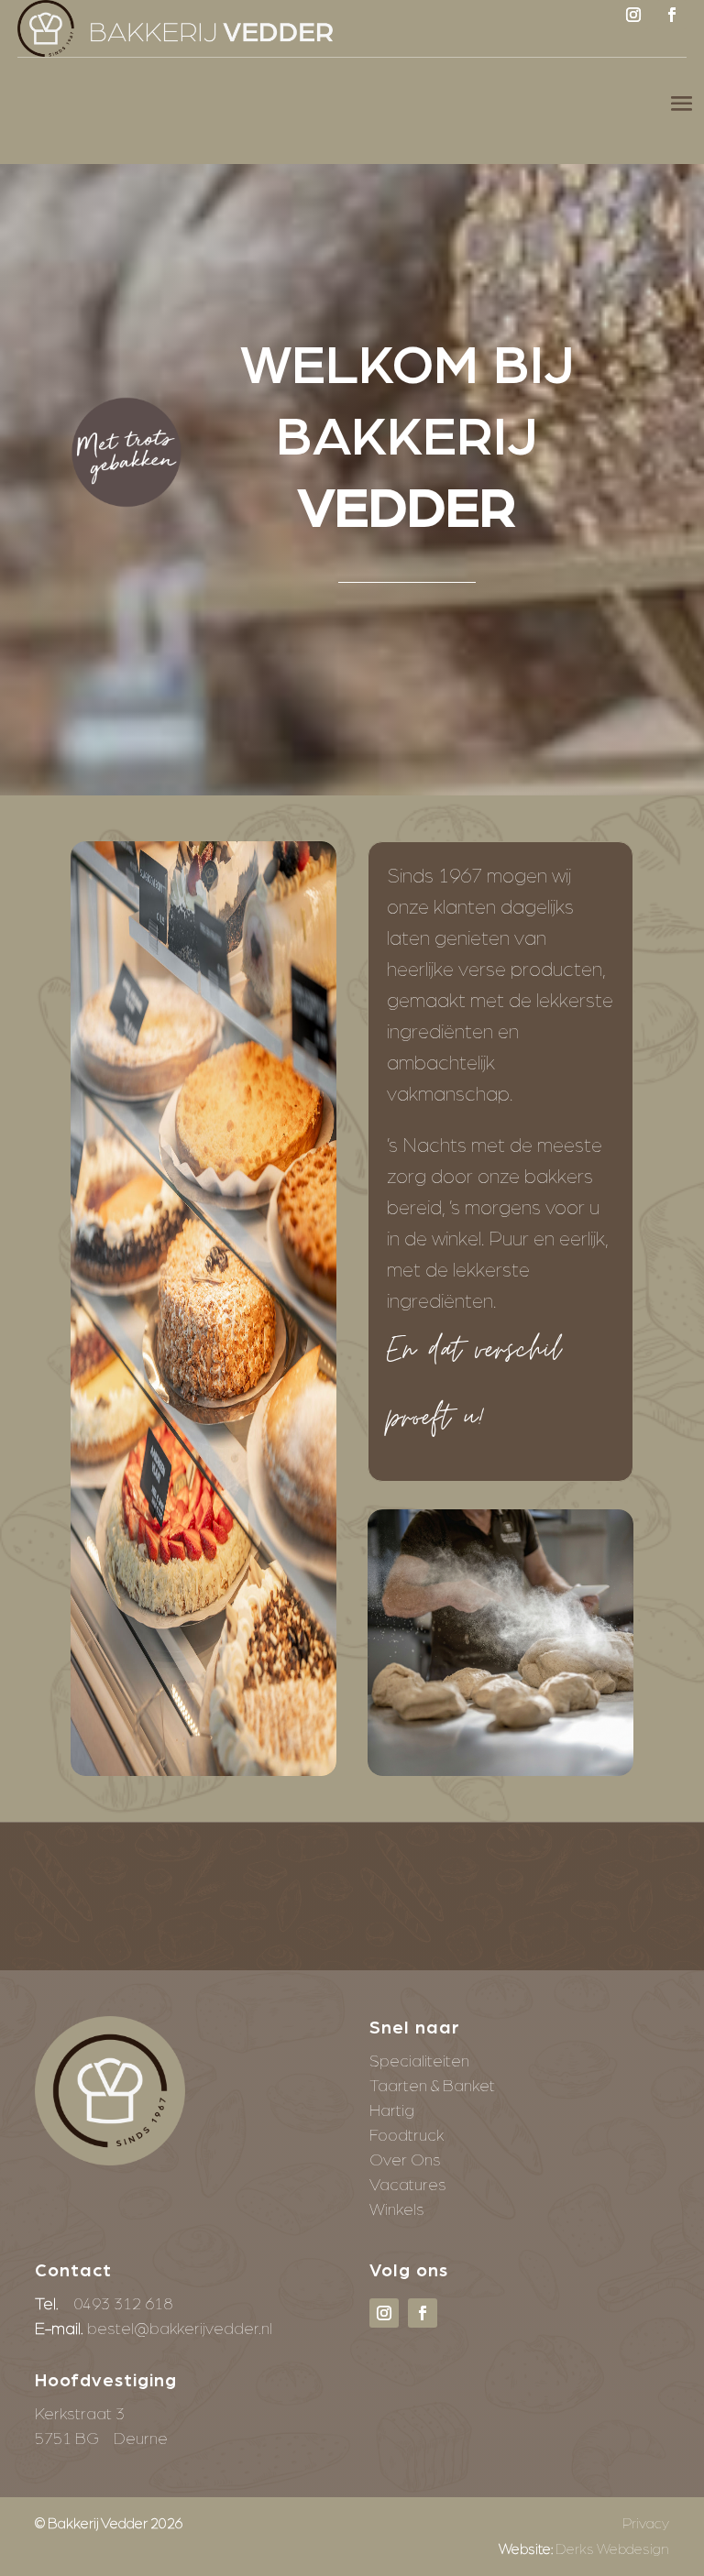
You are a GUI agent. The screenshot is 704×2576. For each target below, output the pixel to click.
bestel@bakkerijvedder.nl (180, 2329)
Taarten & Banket (432, 2086)
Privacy (646, 2524)
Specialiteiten (419, 2061)
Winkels (397, 2209)
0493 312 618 (123, 2304)
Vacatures (408, 2185)
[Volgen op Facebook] (672, 15)
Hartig (392, 2110)
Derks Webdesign (612, 2549)
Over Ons (405, 2160)
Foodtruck (407, 2135)
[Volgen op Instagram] (633, 15)
